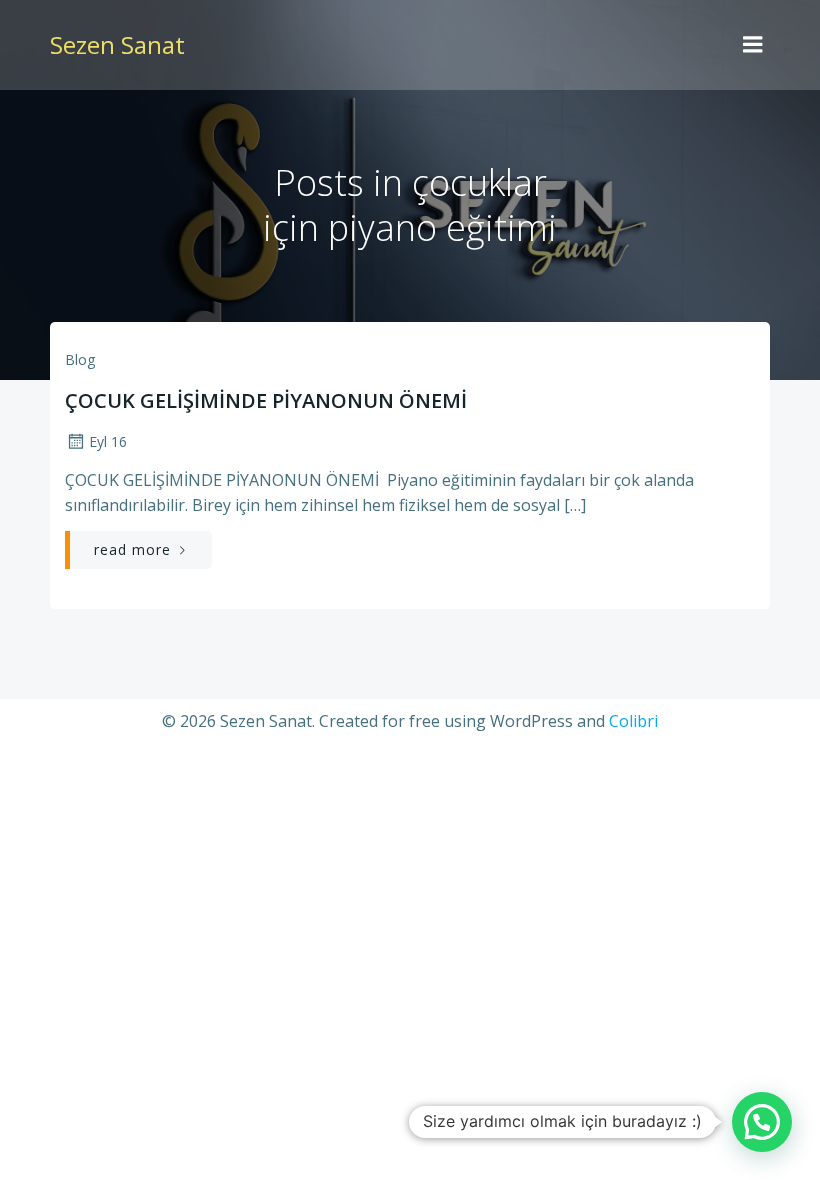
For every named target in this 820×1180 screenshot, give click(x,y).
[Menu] (753, 45)
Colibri (633, 721)
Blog (80, 359)
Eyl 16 (108, 441)
